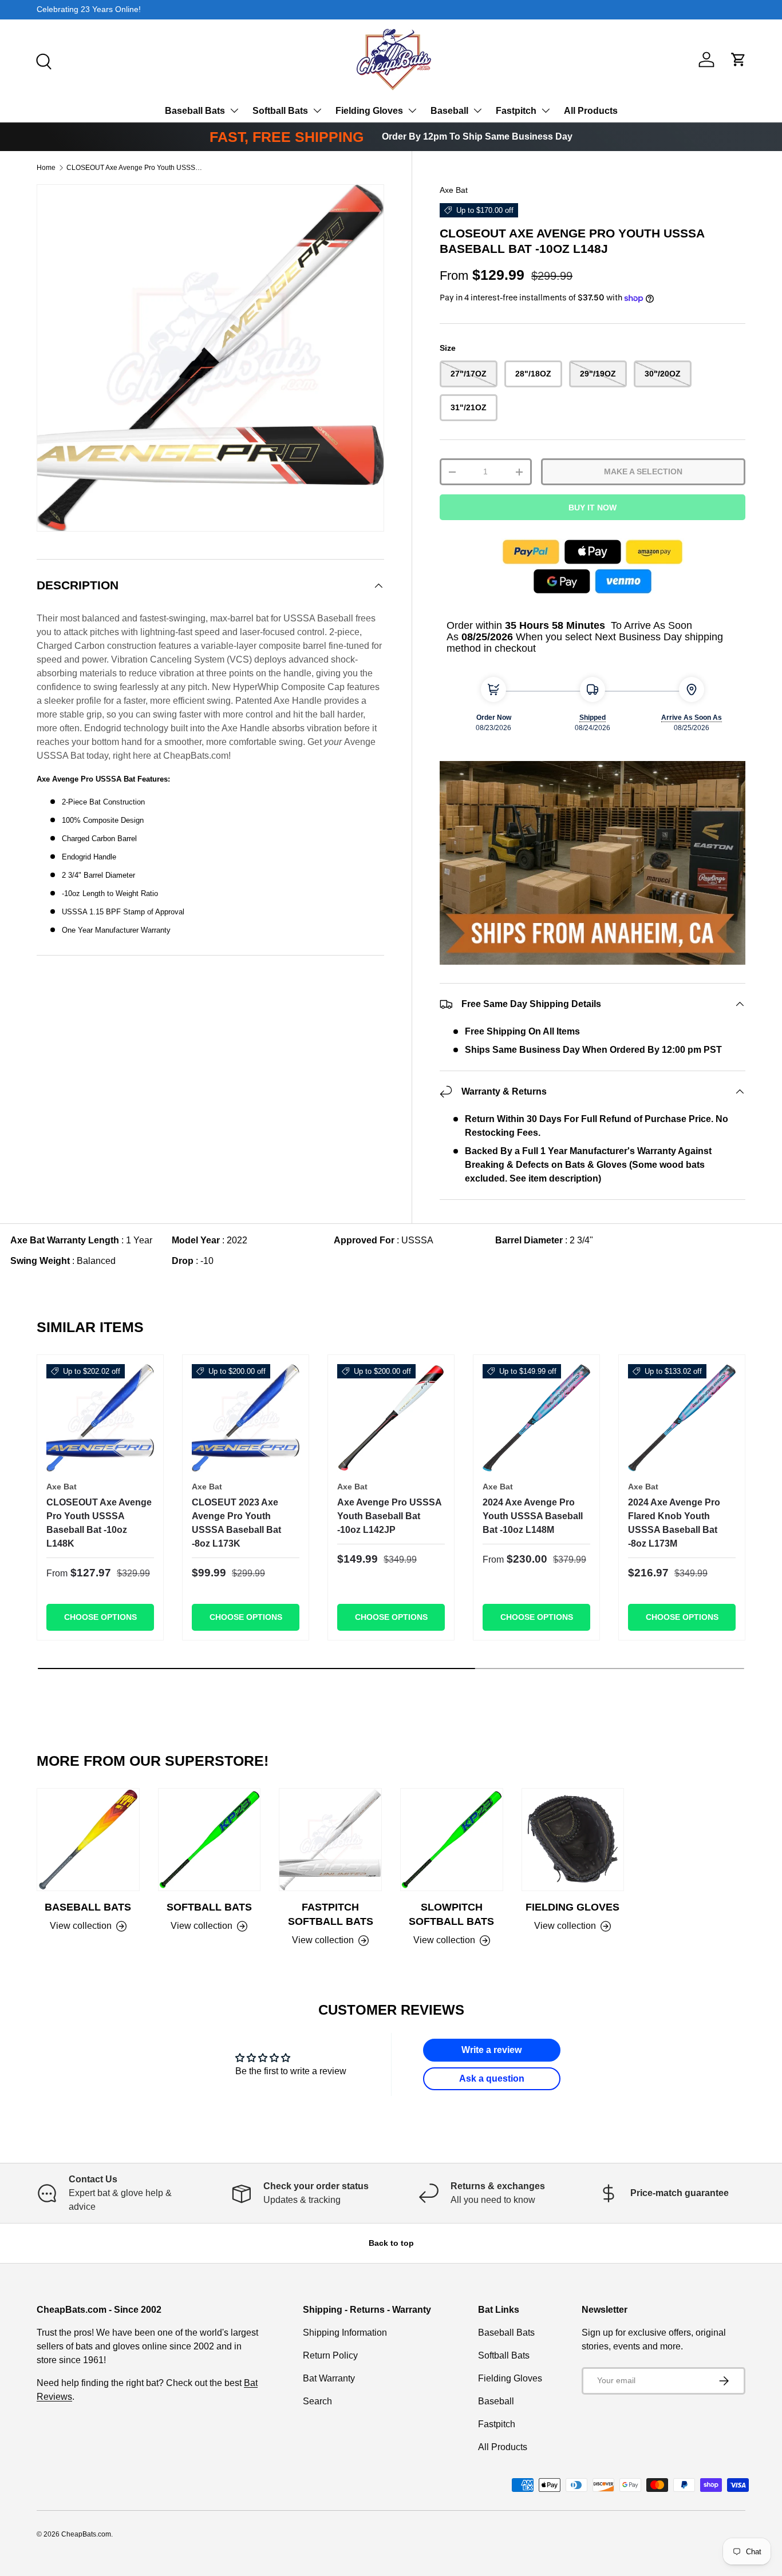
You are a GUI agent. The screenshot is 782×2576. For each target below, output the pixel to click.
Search (317, 2401)
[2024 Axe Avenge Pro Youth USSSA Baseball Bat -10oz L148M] (536, 1418)
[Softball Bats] (210, 1840)
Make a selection (643, 471)
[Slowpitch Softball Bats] (452, 1840)
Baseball (449, 111)
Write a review (491, 2050)
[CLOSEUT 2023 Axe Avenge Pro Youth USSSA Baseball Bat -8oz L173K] (246, 1418)
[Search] (42, 60)
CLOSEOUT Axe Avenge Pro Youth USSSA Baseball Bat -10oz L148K (99, 1523)
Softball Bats (280, 111)
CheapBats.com (86, 2534)
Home (46, 168)
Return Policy (330, 2355)
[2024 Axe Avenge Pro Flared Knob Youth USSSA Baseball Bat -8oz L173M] (682, 1418)
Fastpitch (516, 111)
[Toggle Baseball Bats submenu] (234, 110)
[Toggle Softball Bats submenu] (317, 110)
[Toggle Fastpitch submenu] (546, 110)
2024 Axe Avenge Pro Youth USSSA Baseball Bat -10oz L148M (533, 1516)
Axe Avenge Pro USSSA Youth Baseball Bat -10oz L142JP (389, 1516)
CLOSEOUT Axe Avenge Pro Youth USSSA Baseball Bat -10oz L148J (135, 168)
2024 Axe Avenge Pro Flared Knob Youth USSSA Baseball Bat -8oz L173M (674, 1523)
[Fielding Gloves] (573, 1840)
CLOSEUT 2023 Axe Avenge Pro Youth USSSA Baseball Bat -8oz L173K (236, 1523)
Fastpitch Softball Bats (331, 1914)
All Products (591, 111)
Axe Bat (454, 190)
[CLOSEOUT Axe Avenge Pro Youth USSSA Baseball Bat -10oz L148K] (100, 1418)
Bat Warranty (329, 2378)
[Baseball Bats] (88, 1840)
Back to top (391, 2243)
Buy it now (593, 508)
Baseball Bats (195, 111)
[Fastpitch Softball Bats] (330, 1840)
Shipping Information (345, 2333)
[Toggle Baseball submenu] (477, 110)
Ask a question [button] (492, 2078)
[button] (738, 60)
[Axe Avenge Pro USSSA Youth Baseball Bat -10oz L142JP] (391, 1418)
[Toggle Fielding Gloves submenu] (412, 110)
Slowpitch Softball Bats (451, 1914)
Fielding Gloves (369, 111)
